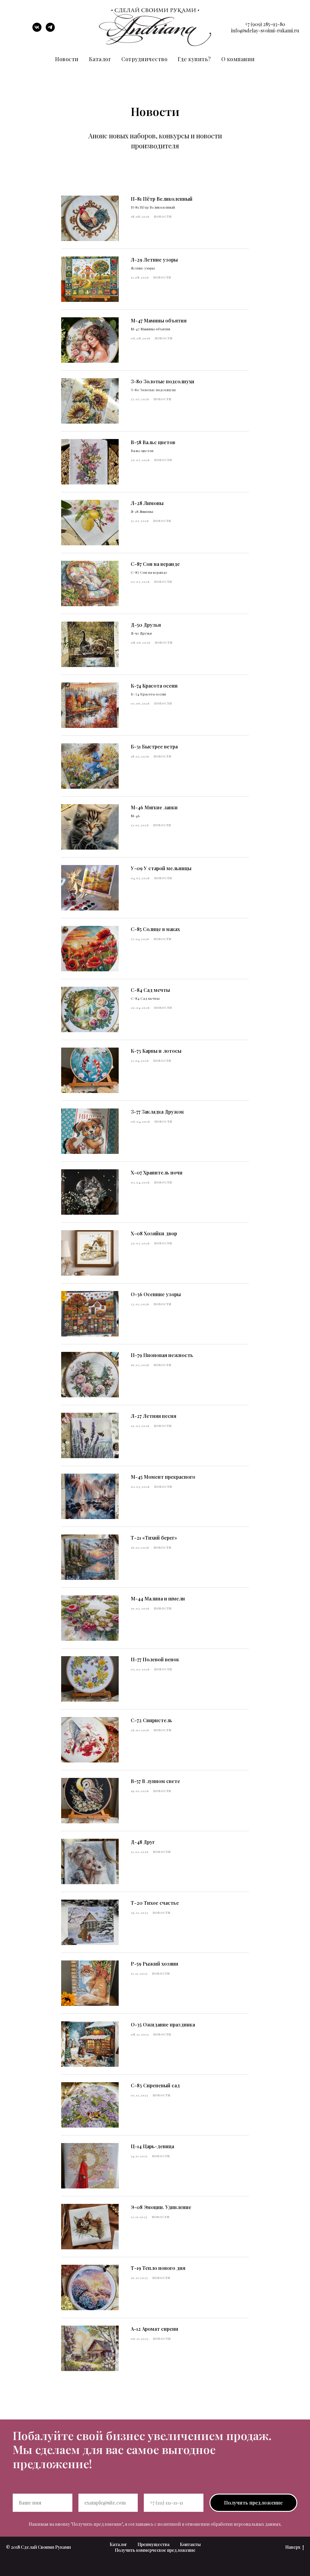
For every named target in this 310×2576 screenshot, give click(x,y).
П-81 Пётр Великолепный (162, 199)
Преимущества (153, 2544)
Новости (67, 59)
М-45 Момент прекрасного (163, 1477)
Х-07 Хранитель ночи (157, 1172)
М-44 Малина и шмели (158, 1598)
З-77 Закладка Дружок (157, 1112)
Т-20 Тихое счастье (155, 1903)
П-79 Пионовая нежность (162, 1355)
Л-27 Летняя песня (153, 1416)
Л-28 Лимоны (147, 503)
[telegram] (50, 30)
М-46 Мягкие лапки (154, 807)
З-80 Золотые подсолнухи (163, 381)
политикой (169, 2524)
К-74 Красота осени (154, 686)
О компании (238, 59)
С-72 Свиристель (152, 1720)
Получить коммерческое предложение (155, 2550)
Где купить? (194, 59)
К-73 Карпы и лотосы (156, 1051)
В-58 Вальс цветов (153, 442)
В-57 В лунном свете (155, 1781)
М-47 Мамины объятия (159, 320)
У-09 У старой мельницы (161, 868)
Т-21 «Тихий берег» (154, 1538)
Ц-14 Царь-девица (152, 2146)
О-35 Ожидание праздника (163, 2024)
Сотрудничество (144, 59)
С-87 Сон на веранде (155, 564)
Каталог (100, 59)
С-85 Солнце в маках (155, 929)
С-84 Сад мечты (150, 990)
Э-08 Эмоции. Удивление (161, 2207)
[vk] (37, 30)
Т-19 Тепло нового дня (158, 2268)
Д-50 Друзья (146, 625)
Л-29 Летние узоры (154, 260)
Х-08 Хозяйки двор (154, 1233)
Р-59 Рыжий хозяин (155, 1964)
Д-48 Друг (143, 1842)
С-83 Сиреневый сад (155, 2085)
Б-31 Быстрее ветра (154, 746)
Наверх (293, 2547)
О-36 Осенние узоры (156, 1294)
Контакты (190, 2544)
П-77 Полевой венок (155, 1659)
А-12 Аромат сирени (155, 2329)
